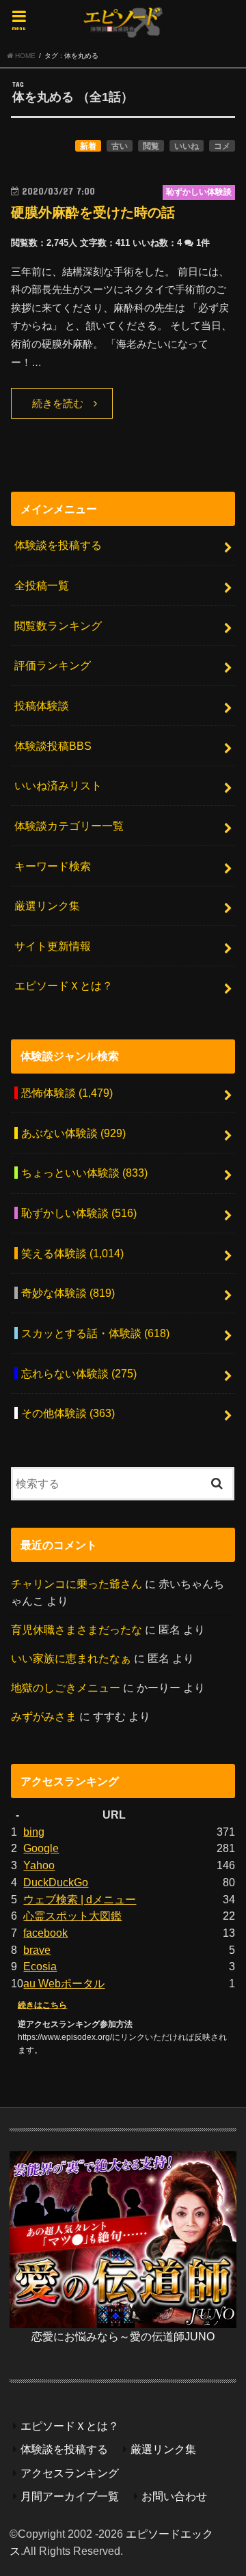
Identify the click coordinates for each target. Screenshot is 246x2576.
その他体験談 (68, 1413)
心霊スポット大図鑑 (72, 1916)
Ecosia (40, 1966)
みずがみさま (44, 1716)
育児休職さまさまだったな (77, 1629)
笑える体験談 (72, 1253)
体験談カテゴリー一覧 (69, 826)
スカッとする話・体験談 (95, 1333)
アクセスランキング (70, 2473)
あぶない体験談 (73, 1133)
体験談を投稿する (58, 545)
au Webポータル (64, 1983)
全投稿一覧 (42, 585)
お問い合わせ (174, 2496)
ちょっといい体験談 (84, 1173)
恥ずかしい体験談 (79, 1213)
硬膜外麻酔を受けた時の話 (93, 212)
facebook (45, 1933)
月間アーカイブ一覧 (70, 2496)
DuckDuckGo (56, 1882)
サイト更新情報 (53, 946)
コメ (222, 146)
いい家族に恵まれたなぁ (71, 1658)
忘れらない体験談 (79, 1373)
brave (37, 1950)
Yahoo (39, 1865)
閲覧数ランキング (58, 626)
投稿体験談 (42, 705)
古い (120, 146)
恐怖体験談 (67, 1093)
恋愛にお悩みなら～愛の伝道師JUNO (123, 2336)
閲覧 (151, 146)
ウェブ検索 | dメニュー (80, 1899)
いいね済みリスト (58, 785)
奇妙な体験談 (68, 1293)
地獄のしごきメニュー (66, 1688)
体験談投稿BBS (53, 746)
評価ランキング (53, 665)
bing (34, 1832)
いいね (187, 146)
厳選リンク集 (47, 906)
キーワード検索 (53, 866)
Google (41, 1848)
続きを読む (58, 404)
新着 (88, 146)
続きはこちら (42, 2005)
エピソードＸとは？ (64, 985)
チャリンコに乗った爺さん (77, 1584)
